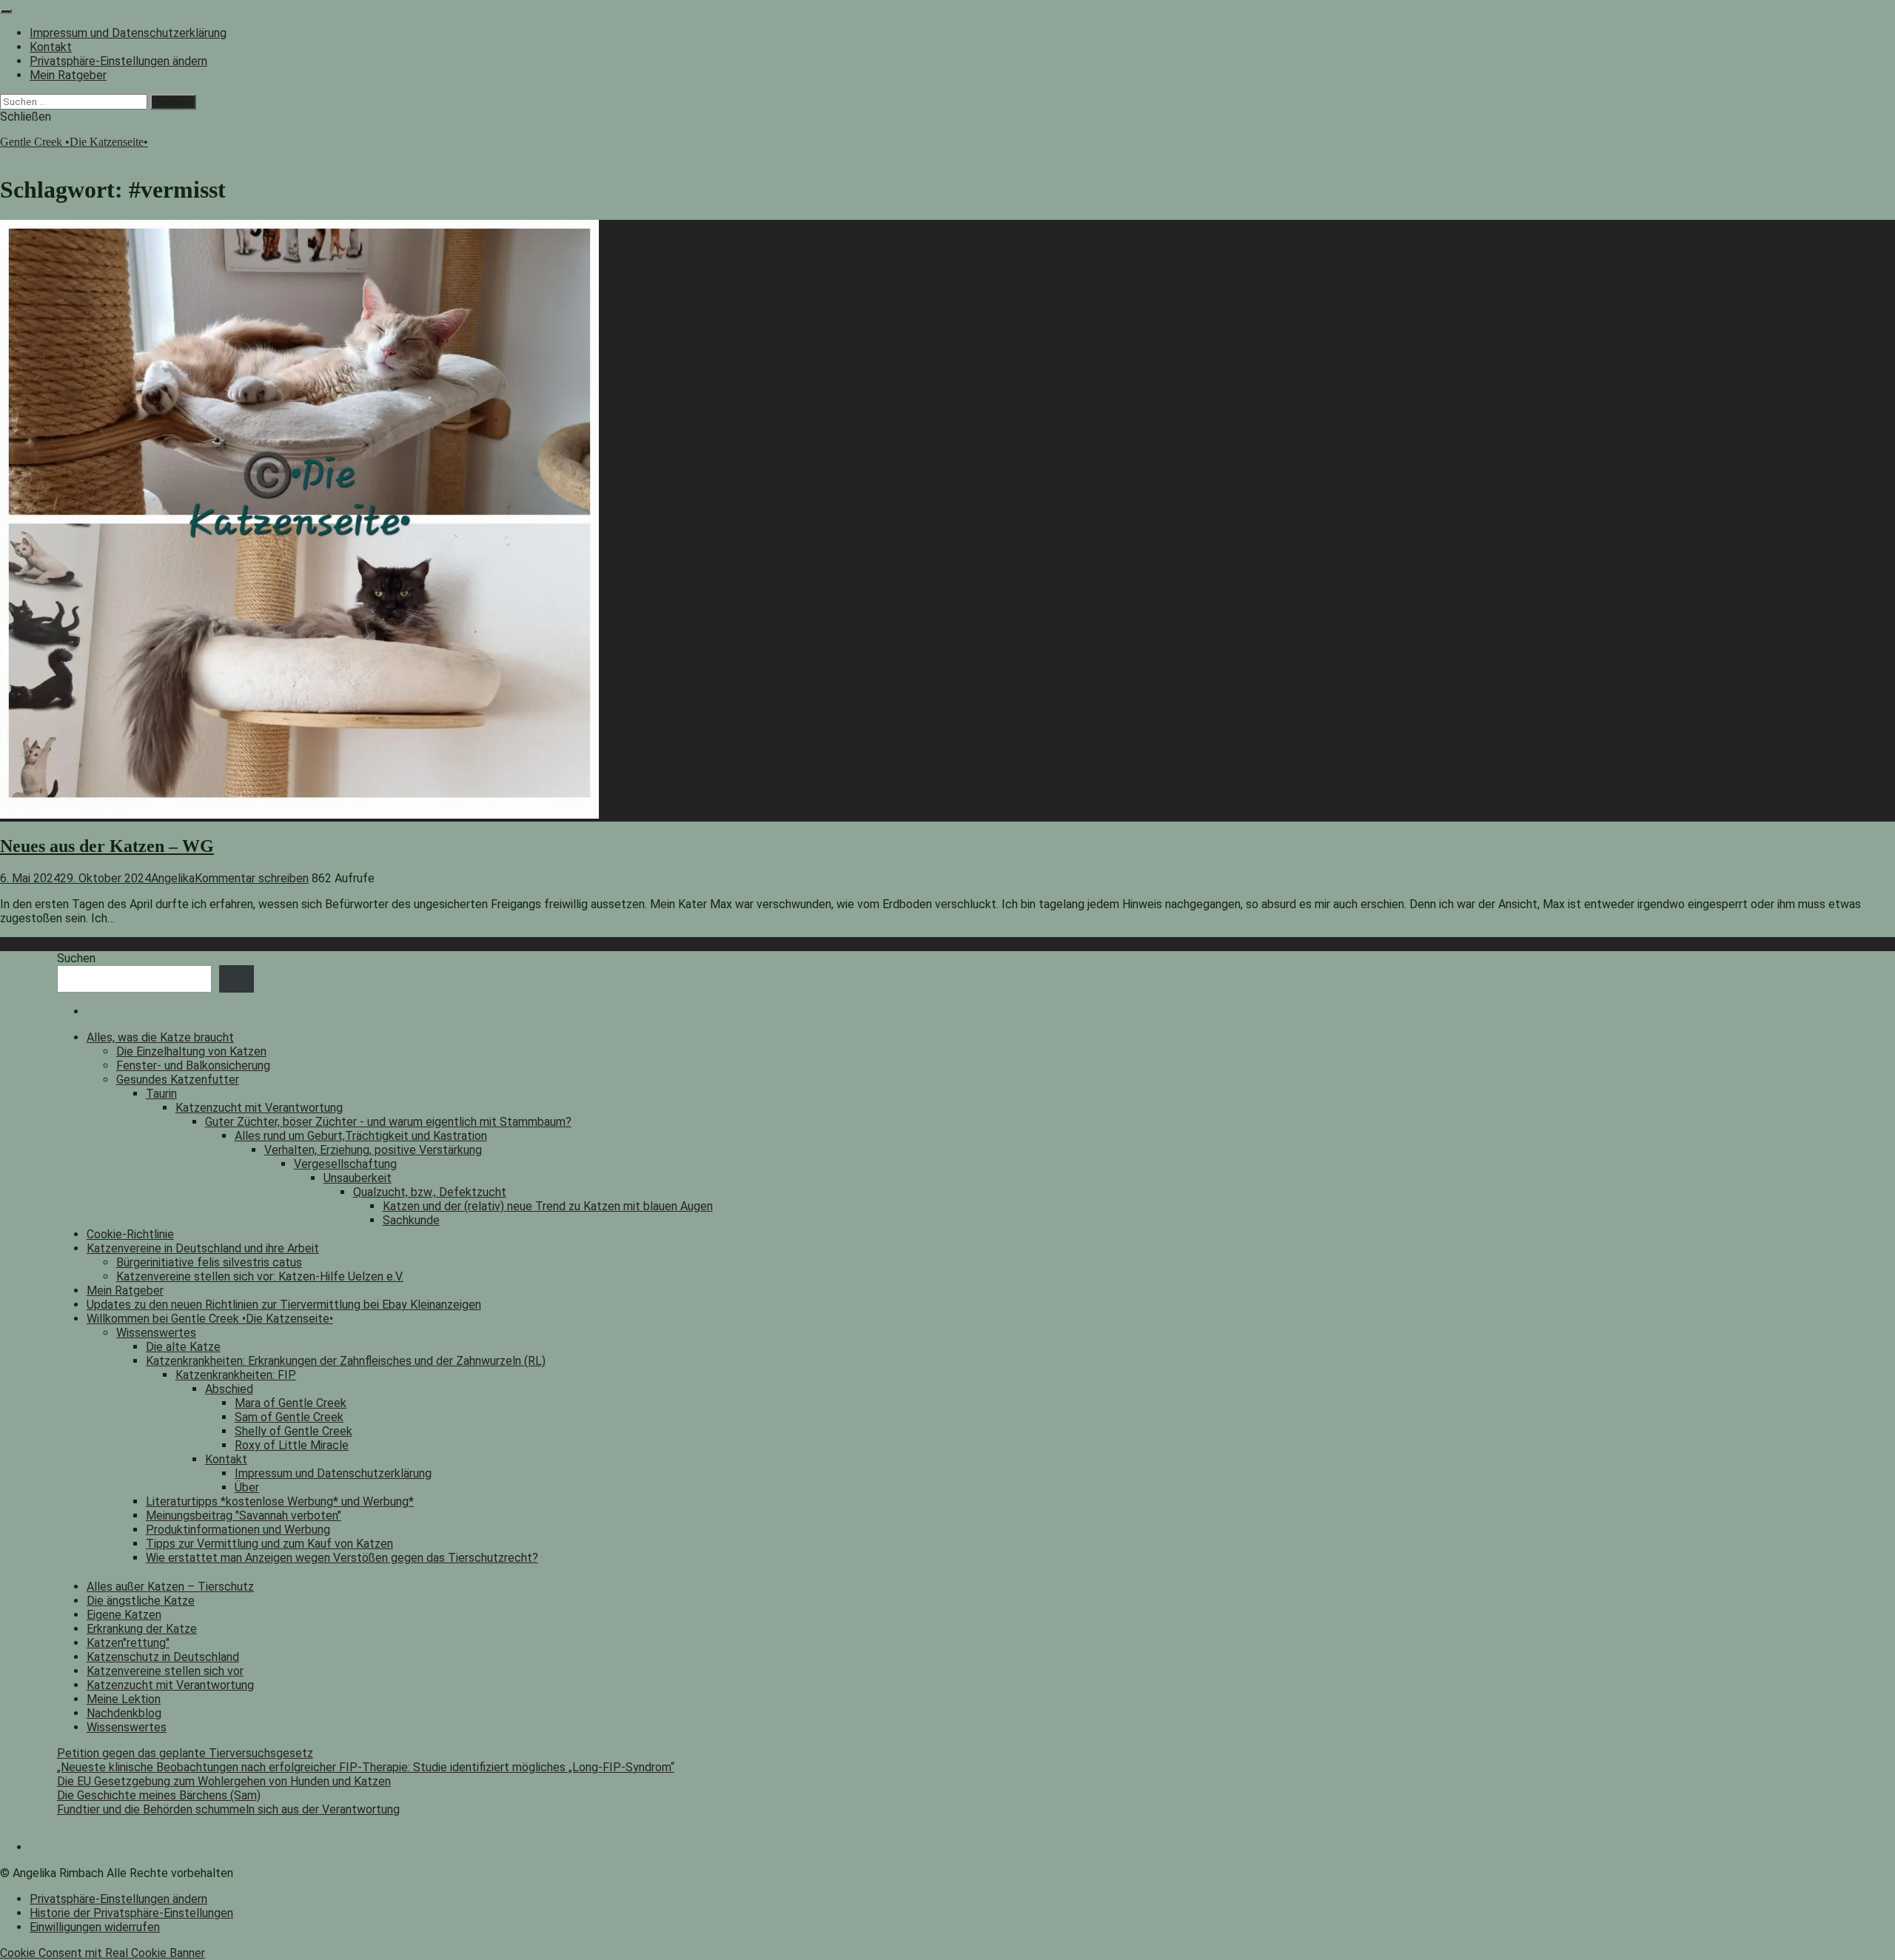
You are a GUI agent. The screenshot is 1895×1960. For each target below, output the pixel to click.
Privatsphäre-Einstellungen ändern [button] (118, 61)
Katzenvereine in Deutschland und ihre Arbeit (203, 1248)
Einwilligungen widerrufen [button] (95, 1927)
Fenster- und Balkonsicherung (193, 1065)
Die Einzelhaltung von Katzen (191, 1051)
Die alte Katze (183, 1347)
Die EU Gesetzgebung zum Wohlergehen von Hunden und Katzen (224, 1781)
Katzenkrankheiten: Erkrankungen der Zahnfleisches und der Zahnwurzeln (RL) (346, 1361)
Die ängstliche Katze (141, 1601)
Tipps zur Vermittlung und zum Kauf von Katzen (269, 1544)
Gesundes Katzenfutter (178, 1080)
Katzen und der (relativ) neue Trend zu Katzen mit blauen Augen (548, 1206)
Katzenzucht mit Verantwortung (259, 1108)
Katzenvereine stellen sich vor (165, 1671)
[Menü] (6, 11)
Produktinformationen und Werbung (238, 1530)
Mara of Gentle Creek (291, 1403)
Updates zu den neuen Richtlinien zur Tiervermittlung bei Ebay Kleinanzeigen (284, 1305)
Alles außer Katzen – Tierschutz (170, 1587)
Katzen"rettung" (128, 1643)
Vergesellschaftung (345, 1164)
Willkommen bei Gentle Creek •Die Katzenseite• (210, 1319)
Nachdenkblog (124, 1713)
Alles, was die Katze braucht (160, 1037)
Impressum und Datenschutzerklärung (128, 33)
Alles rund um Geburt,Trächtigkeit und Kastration (361, 1136)
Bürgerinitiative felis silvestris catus (209, 1262)
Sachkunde (411, 1220)
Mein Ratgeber (68, 75)
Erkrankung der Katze (142, 1629)
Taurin (161, 1094)
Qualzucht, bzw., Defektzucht (430, 1192)
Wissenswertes (156, 1333)
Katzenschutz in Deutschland (163, 1657)
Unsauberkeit (358, 1178)
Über (247, 1487)
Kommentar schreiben (252, 878)
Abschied (229, 1389)
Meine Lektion (124, 1699)
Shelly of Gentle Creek (294, 1431)
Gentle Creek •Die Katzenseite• (74, 142)
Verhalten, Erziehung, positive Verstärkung (373, 1150)
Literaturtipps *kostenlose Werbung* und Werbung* (280, 1501)
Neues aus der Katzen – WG (107, 846)
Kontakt (51, 47)
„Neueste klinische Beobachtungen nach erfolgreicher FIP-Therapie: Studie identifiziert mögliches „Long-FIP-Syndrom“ (366, 1767)
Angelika (173, 878)
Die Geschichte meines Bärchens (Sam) (159, 1795)
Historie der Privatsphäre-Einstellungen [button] (131, 1913)
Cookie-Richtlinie (130, 1234)
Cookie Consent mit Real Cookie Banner (103, 1953)
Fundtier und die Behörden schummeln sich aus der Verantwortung (228, 1809)
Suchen (76, 958)
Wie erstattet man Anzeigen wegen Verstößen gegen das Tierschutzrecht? (342, 1558)
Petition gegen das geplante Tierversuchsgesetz (185, 1753)
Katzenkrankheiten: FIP (236, 1375)
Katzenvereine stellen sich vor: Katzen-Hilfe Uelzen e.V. (260, 1276)
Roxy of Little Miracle (292, 1445)
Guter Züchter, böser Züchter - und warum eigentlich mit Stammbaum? (388, 1122)
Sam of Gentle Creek (289, 1417)
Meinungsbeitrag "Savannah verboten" (244, 1516)
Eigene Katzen (124, 1615)
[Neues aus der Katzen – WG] (299, 815)
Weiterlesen (31, 944)
